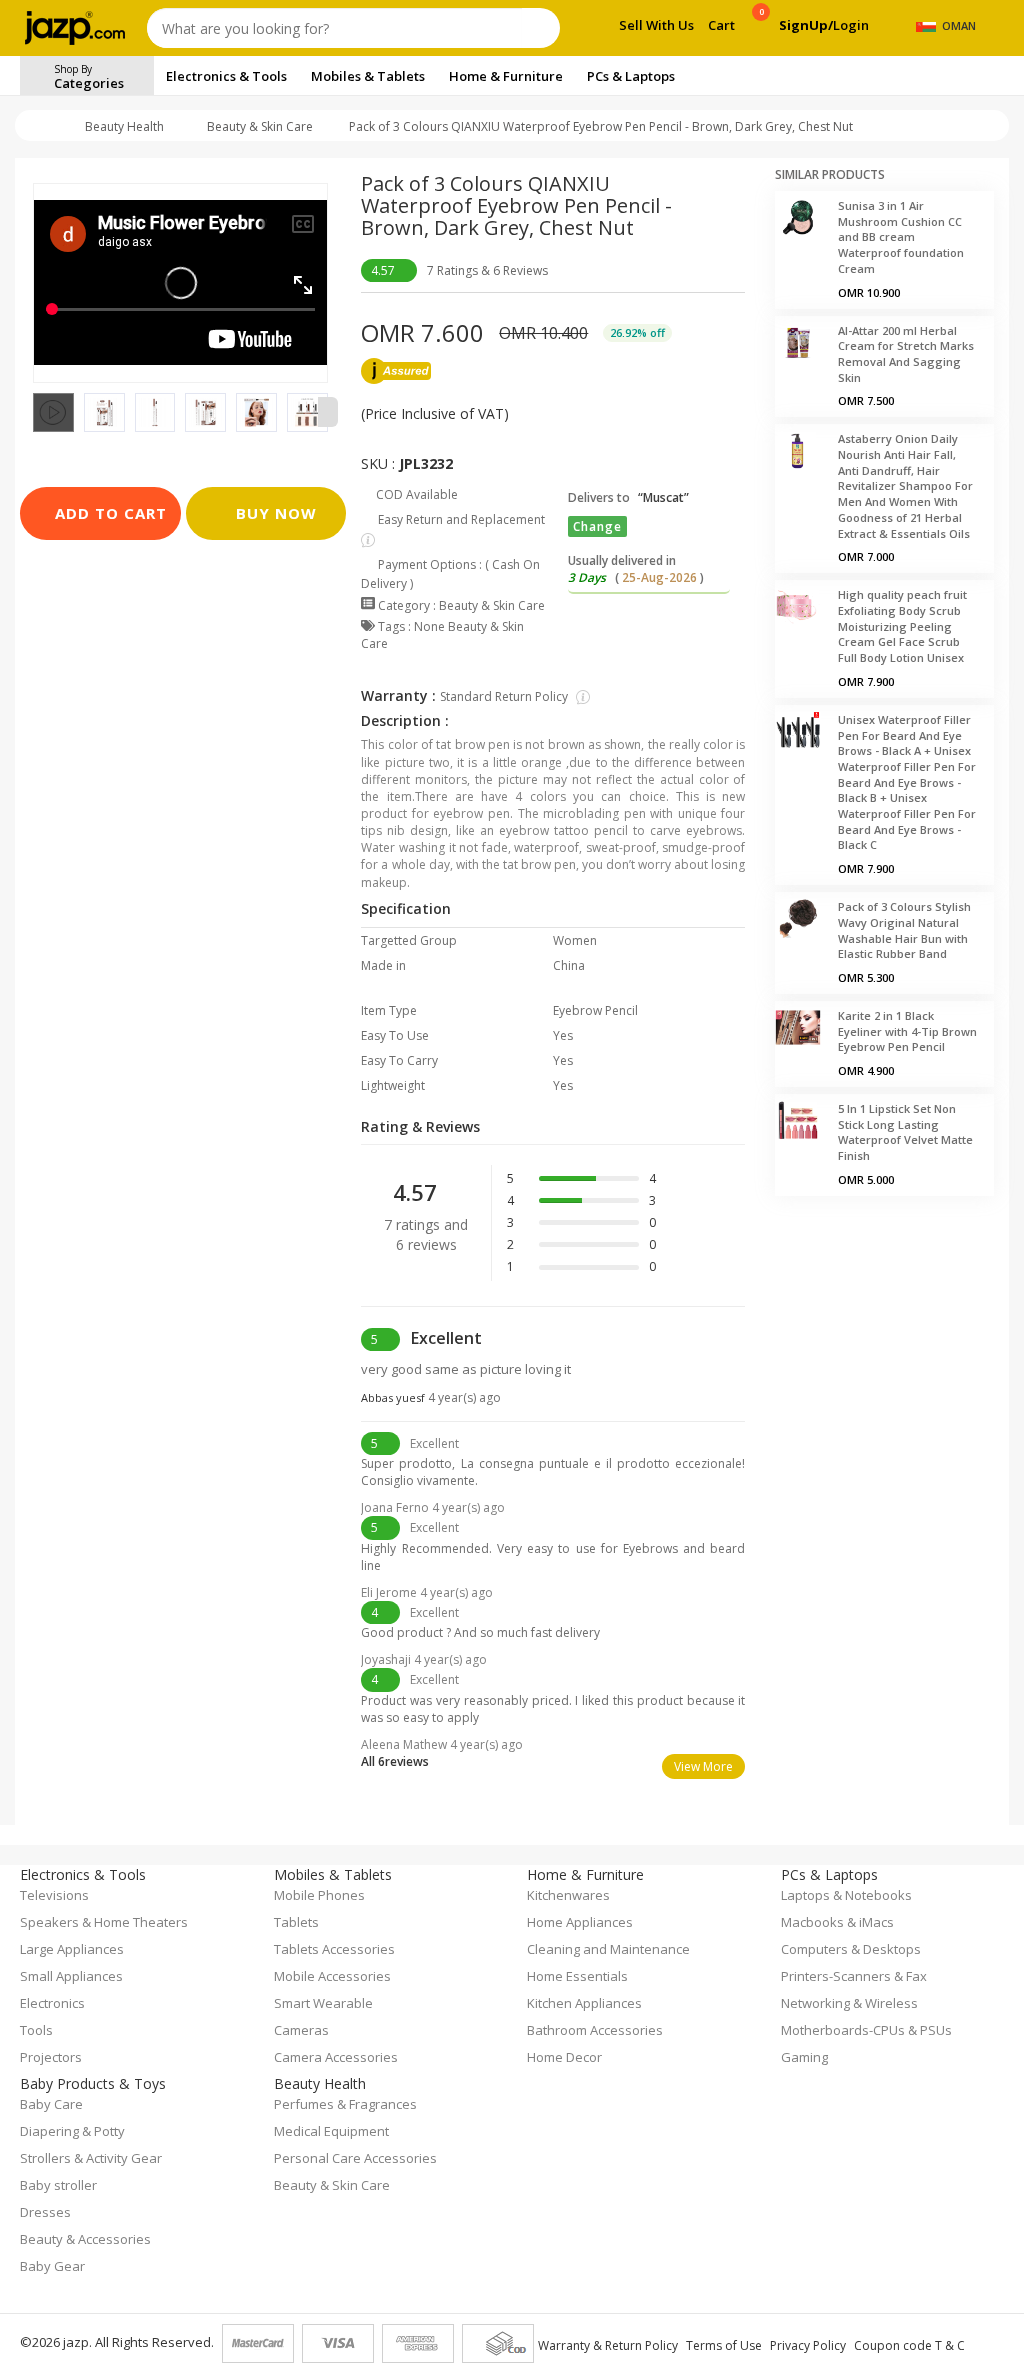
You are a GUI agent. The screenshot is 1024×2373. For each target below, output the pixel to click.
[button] (33, 412)
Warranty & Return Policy (608, 2345)
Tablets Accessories (334, 1949)
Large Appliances (72, 1949)
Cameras (301, 2030)
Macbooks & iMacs (837, 1922)
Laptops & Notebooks (846, 1895)
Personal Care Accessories (355, 2158)
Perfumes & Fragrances (345, 2104)
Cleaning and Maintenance (608, 1949)
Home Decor (564, 2057)
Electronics (52, 2003)
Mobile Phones (319, 1895)
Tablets (296, 1922)
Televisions (54, 1895)
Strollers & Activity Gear (91, 2158)
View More (703, 1766)
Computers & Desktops (851, 1949)
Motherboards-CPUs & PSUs (866, 2030)
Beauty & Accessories (85, 2239)
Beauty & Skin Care (260, 126)
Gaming (804, 2057)
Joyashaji (424, 1659)
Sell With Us (656, 25)
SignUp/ (806, 25)
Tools (36, 2030)
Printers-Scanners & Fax (854, 1976)
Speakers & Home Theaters (104, 1922)
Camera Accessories (336, 2057)
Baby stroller (58, 2185)
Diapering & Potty (72, 2131)
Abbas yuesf (431, 1397)
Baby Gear (52, 2266)
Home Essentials (577, 1976)
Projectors (51, 2057)
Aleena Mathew (442, 1744)
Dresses (45, 2212)
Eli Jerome (427, 1592)
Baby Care (51, 2104)
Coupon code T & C (909, 2345)
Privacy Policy (808, 2345)
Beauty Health (124, 126)
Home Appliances (580, 1922)
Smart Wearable (323, 2003)
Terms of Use (724, 2345)
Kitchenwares (568, 1895)
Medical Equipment (331, 2131)
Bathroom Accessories (595, 2030)
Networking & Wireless (849, 2003)
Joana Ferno (433, 1507)
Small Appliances (71, 1976)
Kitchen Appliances (584, 2003)
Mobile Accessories (332, 1976)
